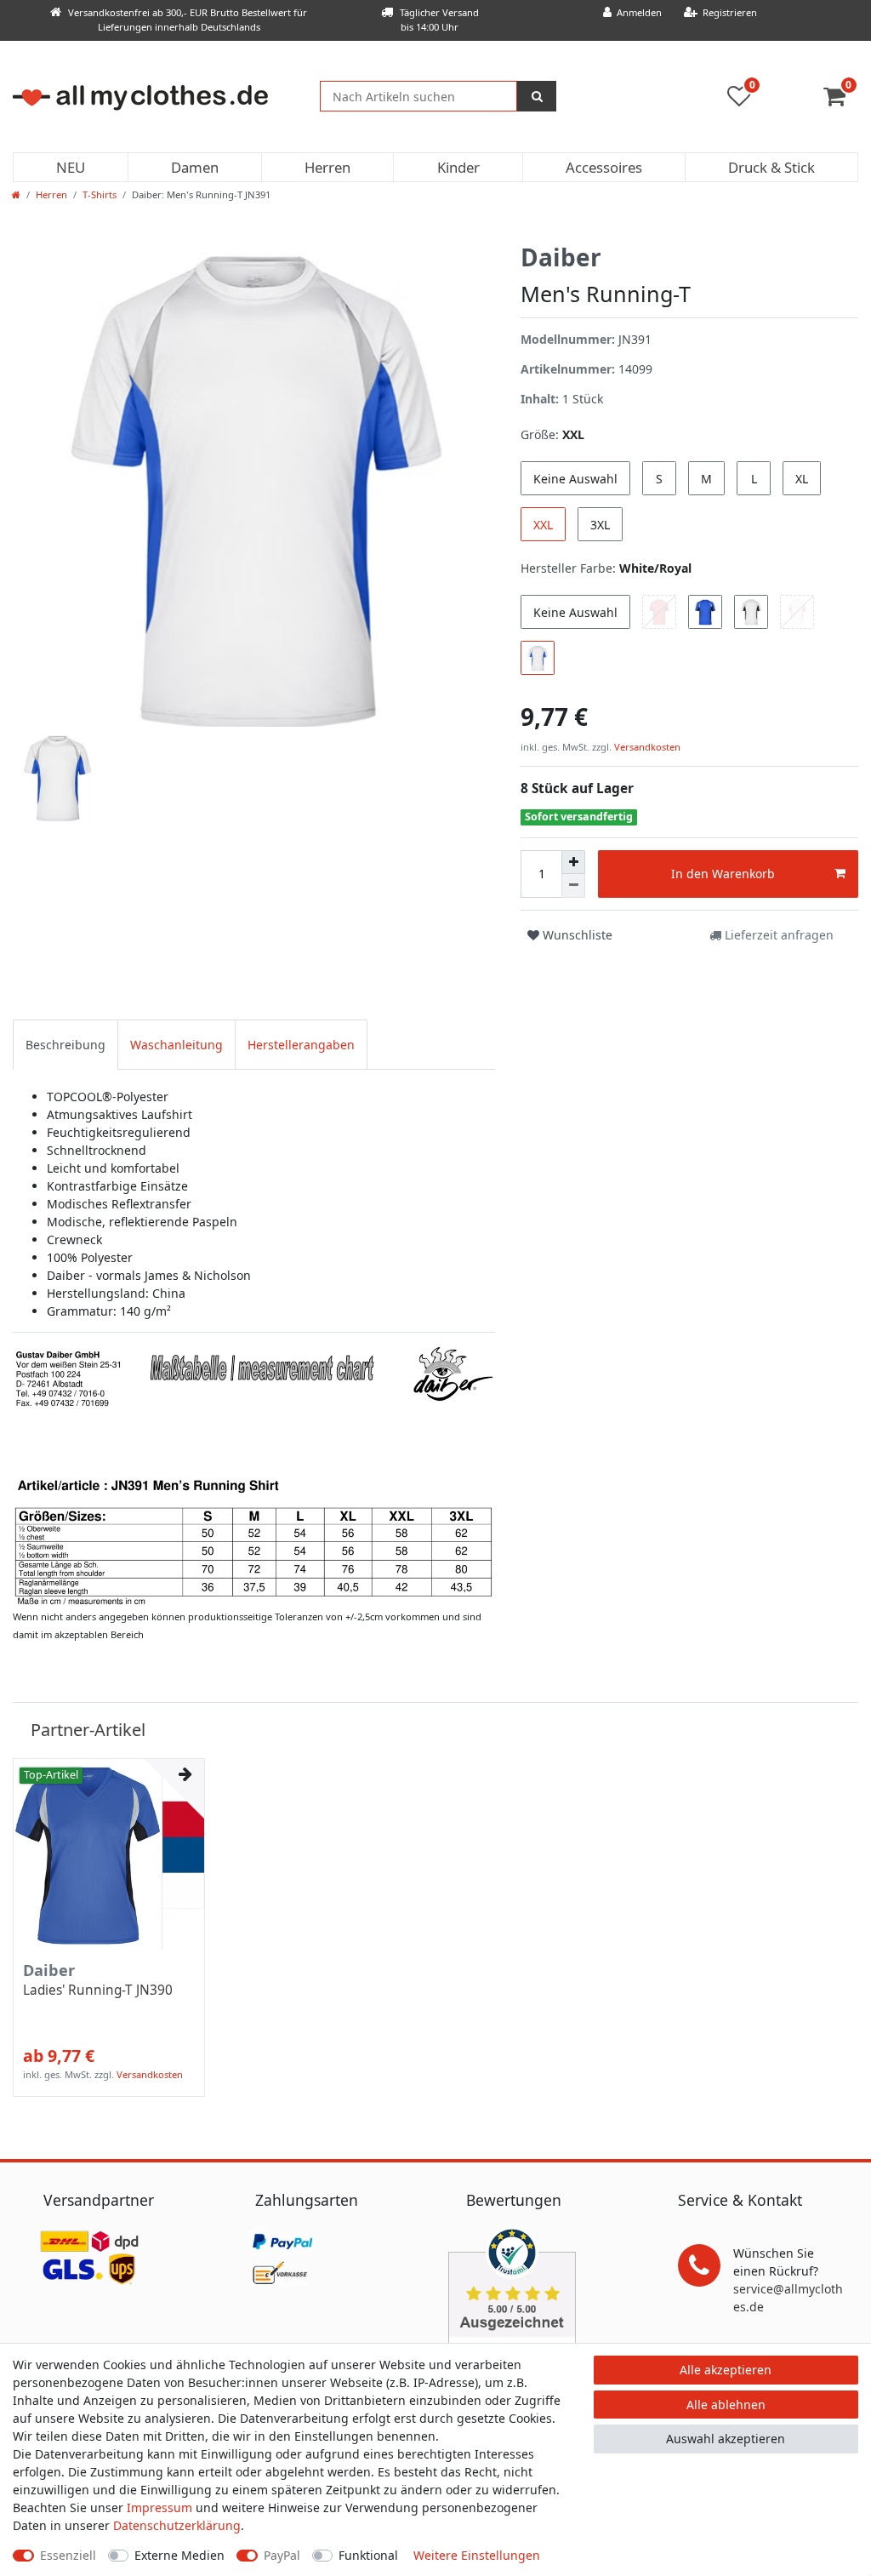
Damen (195, 167)
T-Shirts (100, 194)
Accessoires (604, 167)
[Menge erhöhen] (573, 862)
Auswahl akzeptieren (726, 2439)
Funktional (368, 2555)
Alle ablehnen (726, 2405)
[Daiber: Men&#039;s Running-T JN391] (254, 1474)
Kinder (458, 167)
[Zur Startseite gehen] (16, 194)
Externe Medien (179, 2555)
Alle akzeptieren (726, 2370)
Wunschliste (576, 935)
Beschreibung (65, 1045)
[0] (841, 100)
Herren (327, 167)
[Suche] (537, 96)
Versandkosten (646, 747)
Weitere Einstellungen (477, 2555)
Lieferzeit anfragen (777, 935)
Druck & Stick (771, 167)
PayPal (282, 2555)
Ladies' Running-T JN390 (98, 1991)
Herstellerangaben (301, 1045)
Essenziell (68, 2555)
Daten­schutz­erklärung (177, 2525)
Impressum (159, 2507)
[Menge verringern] (573, 886)
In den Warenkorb (723, 874)
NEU (71, 167)
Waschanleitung (176, 1045)
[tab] (65, 1045)
